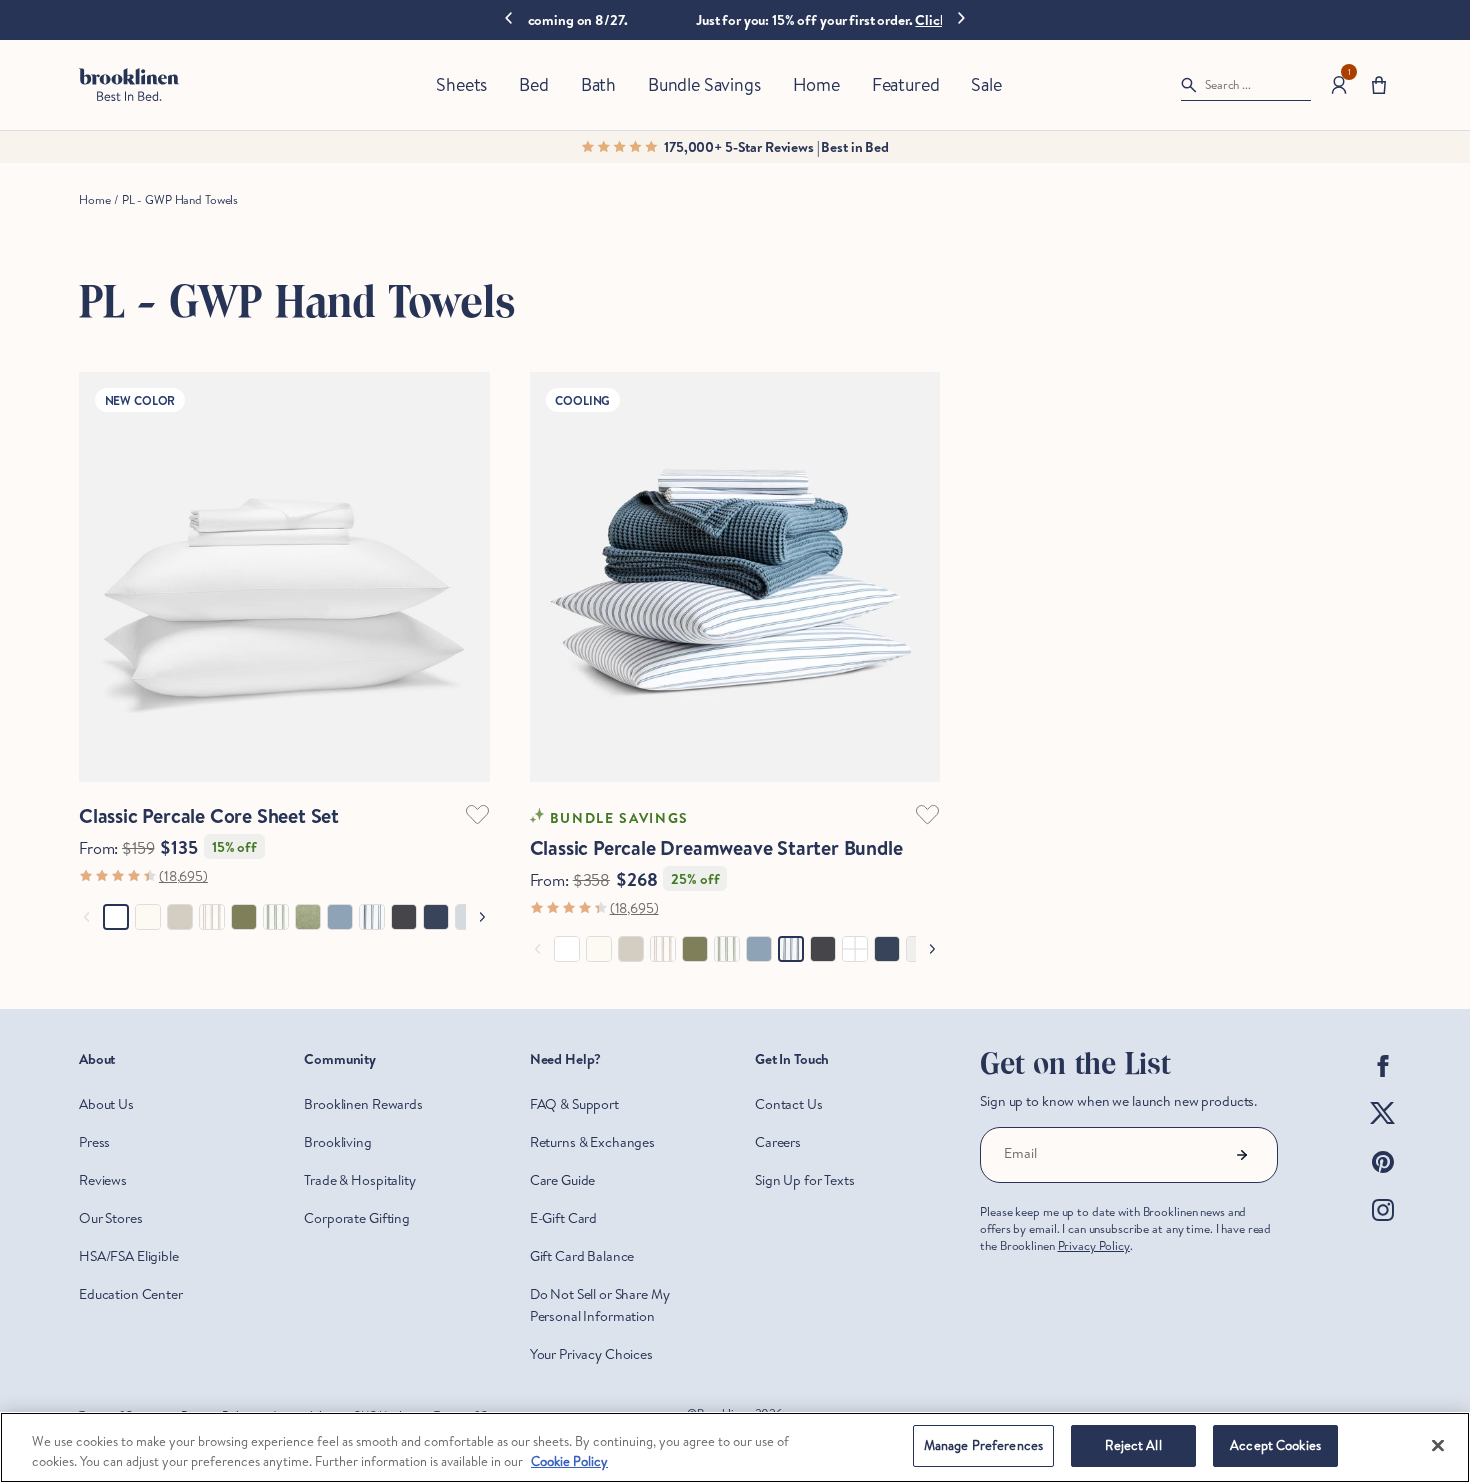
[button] (1379, 85)
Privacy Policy (1094, 1245)
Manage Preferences (983, 1445)
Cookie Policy (569, 1461)
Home (94, 199)
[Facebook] (1383, 1082)
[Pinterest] (1383, 1178)
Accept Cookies (1275, 1445)
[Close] (1438, 1445)
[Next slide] (962, 16)
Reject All (1133, 1445)
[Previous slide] (508, 19)
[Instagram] (1383, 1226)
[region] (735, 1447)
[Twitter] (1383, 1130)
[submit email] (1242, 1155)
